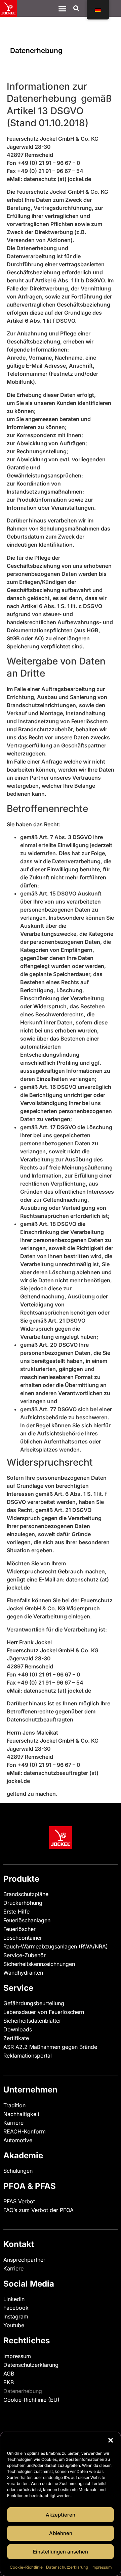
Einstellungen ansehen (61, 2552)
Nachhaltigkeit (21, 2114)
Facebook (16, 2308)
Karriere (13, 2123)
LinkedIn (14, 2299)
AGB (9, 2374)
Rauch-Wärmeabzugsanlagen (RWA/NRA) (56, 1946)
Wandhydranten (23, 1973)
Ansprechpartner (24, 2260)
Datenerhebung (23, 2391)
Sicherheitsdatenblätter (32, 2021)
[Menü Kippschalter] (62, 9)
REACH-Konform (25, 2131)
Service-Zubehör (25, 1955)
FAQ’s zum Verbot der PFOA (38, 2210)
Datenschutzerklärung (67, 2567)
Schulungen (18, 2171)
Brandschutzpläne (26, 1894)
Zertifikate (16, 2038)
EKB (9, 2382)
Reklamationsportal (28, 2056)
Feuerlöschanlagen (27, 1920)
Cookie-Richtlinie (26, 2567)
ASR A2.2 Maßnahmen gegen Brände (50, 2047)
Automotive (18, 2140)
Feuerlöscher (19, 1929)
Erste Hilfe (16, 1912)
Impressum (102, 2567)
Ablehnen (61, 2533)
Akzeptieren (61, 2515)
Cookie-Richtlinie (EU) (31, 2400)
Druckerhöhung (23, 1903)
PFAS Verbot (19, 2201)
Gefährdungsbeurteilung (34, 2003)
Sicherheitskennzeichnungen (39, 1964)
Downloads (18, 2029)
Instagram (16, 2316)
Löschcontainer (23, 1938)
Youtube (14, 2325)
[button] (111, 2440)
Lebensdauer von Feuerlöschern (44, 2012)
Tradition (14, 2105)
